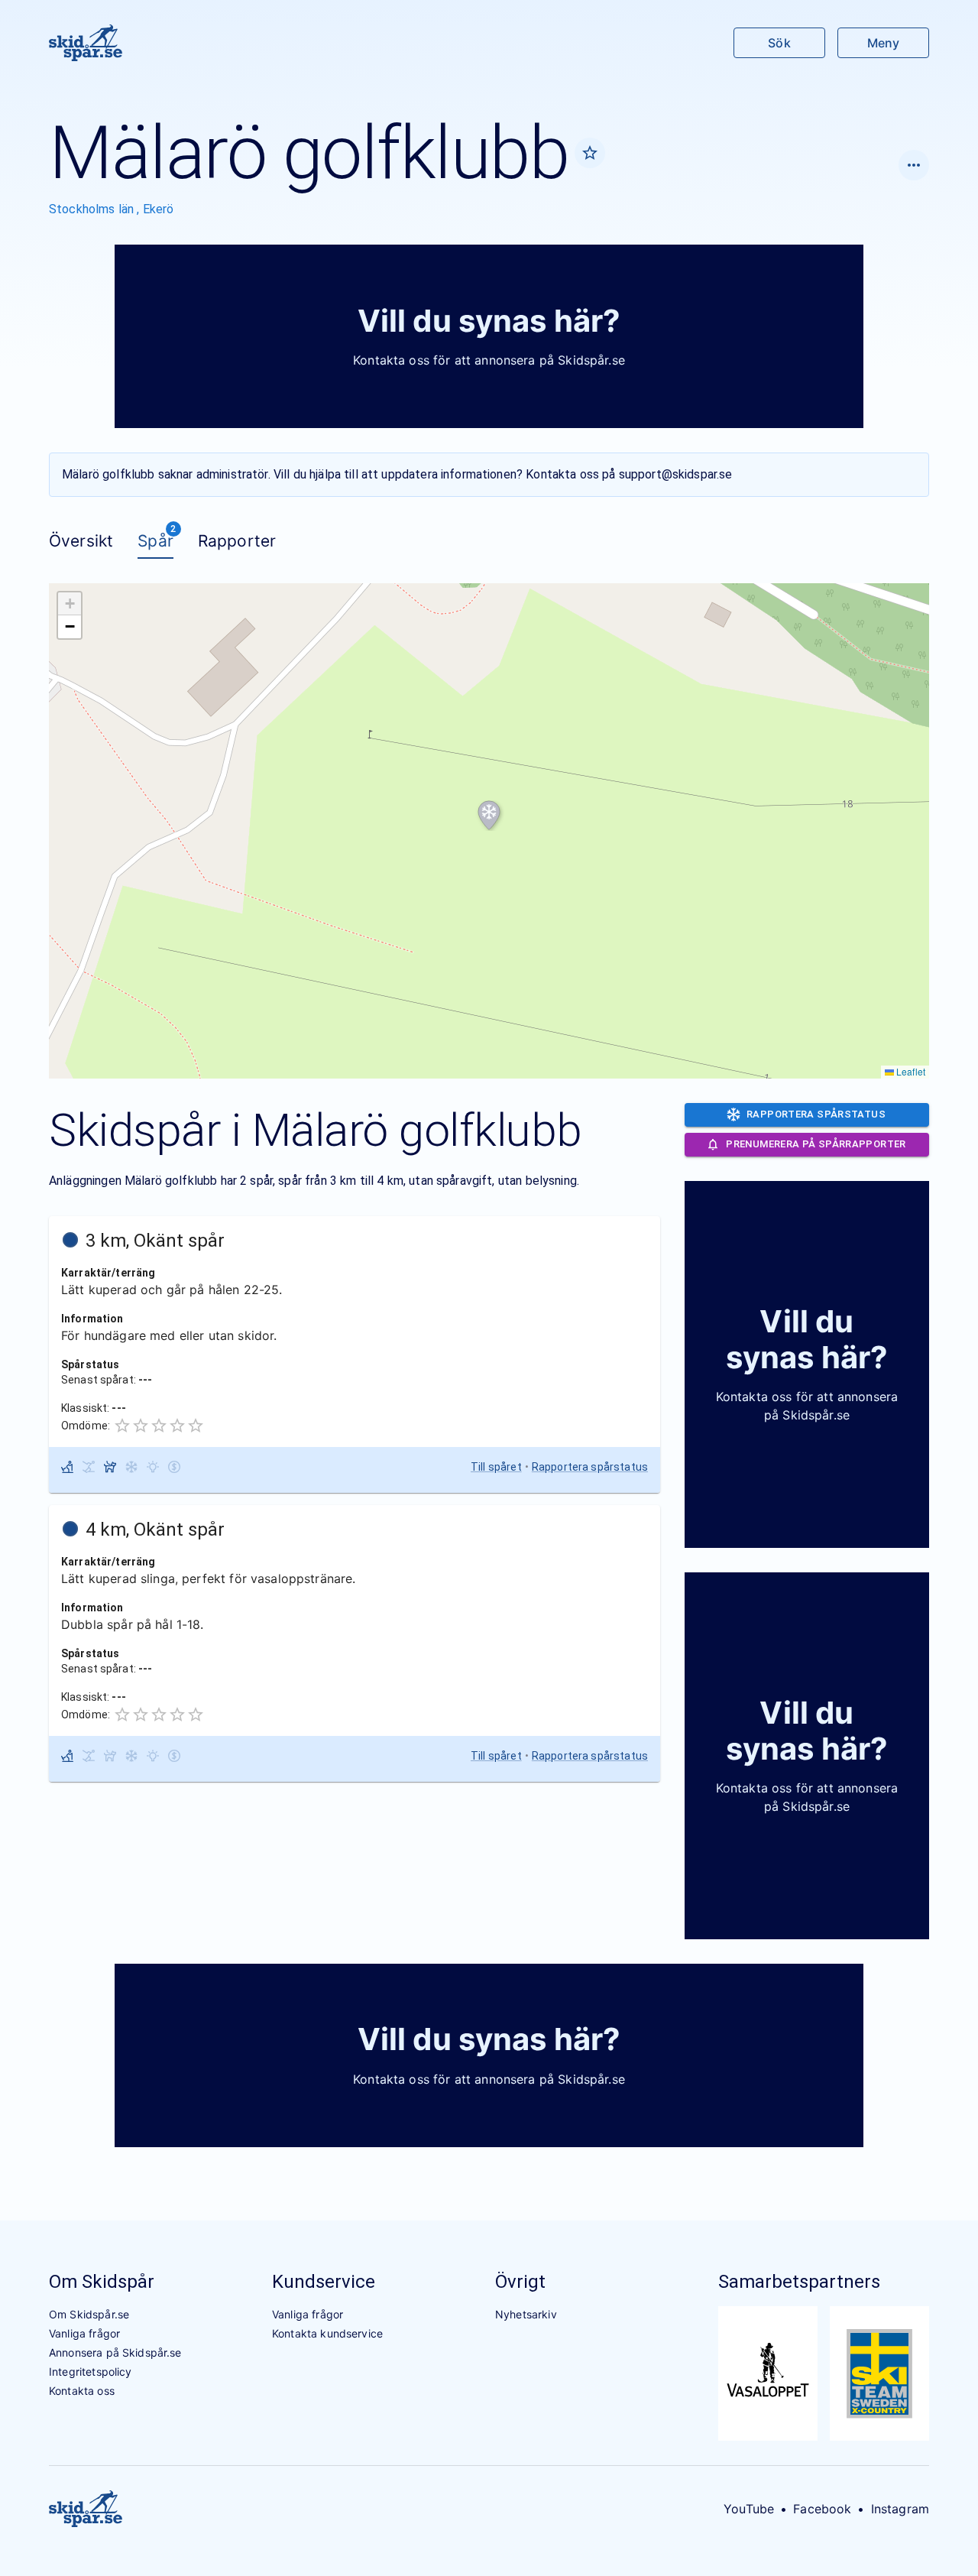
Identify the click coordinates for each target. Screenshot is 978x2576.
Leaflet (910, 1071)
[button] (489, 816)
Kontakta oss (82, 2391)
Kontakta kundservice (327, 2333)
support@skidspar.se (676, 474)
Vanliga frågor (84, 2333)
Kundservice (324, 2282)
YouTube (749, 2509)
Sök (779, 43)
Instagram (900, 2509)
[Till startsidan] (86, 43)
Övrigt (520, 2282)
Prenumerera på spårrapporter (816, 1144)
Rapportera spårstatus (590, 1467)
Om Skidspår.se (89, 2314)
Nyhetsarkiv (526, 2314)
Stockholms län (93, 209)
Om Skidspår (102, 2282)
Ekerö (159, 209)
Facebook (822, 2509)
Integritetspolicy (91, 2372)
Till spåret (496, 1467)
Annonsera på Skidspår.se (115, 2352)
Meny (883, 43)
